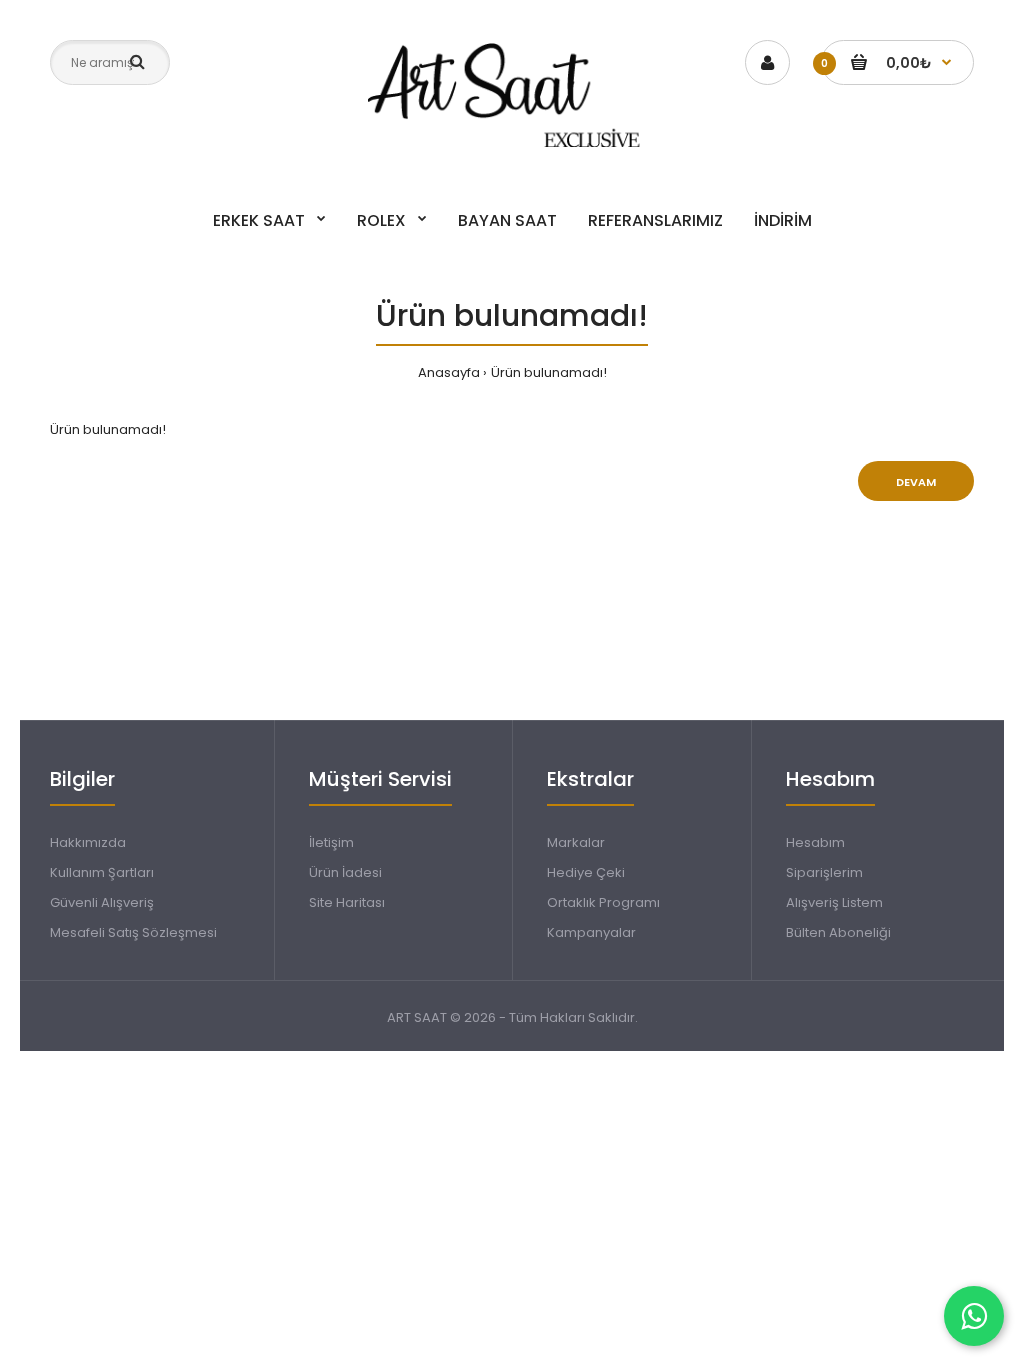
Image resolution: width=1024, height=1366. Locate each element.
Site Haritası (347, 902)
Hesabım (815, 842)
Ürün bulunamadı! (549, 372)
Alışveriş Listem (834, 902)
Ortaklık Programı (603, 902)
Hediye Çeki (586, 872)
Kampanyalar (591, 932)
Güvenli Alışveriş (102, 902)
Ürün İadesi (345, 872)
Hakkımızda (88, 842)
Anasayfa (449, 372)
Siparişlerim (824, 872)
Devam (916, 482)
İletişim (331, 842)
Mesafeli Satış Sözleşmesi (133, 932)
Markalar (576, 842)
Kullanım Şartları (102, 872)
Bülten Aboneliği (838, 932)
